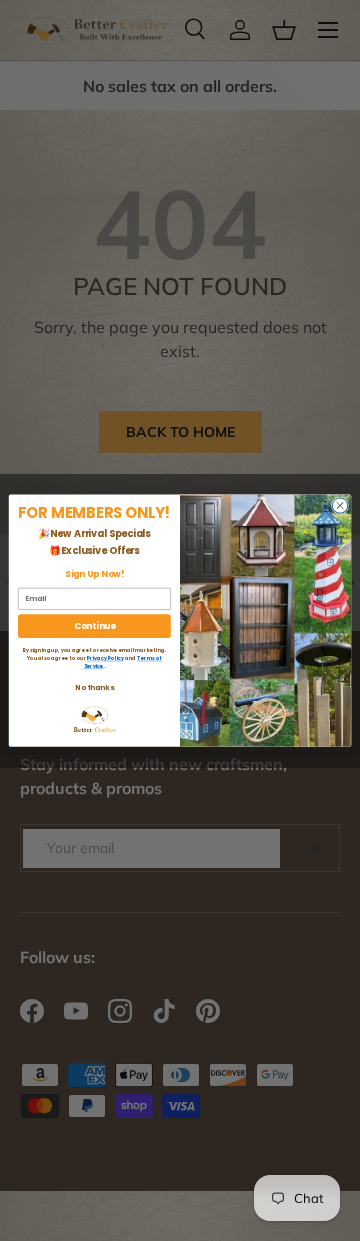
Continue (95, 626)
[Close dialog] (339, 505)
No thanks (94, 687)
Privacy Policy (105, 658)
